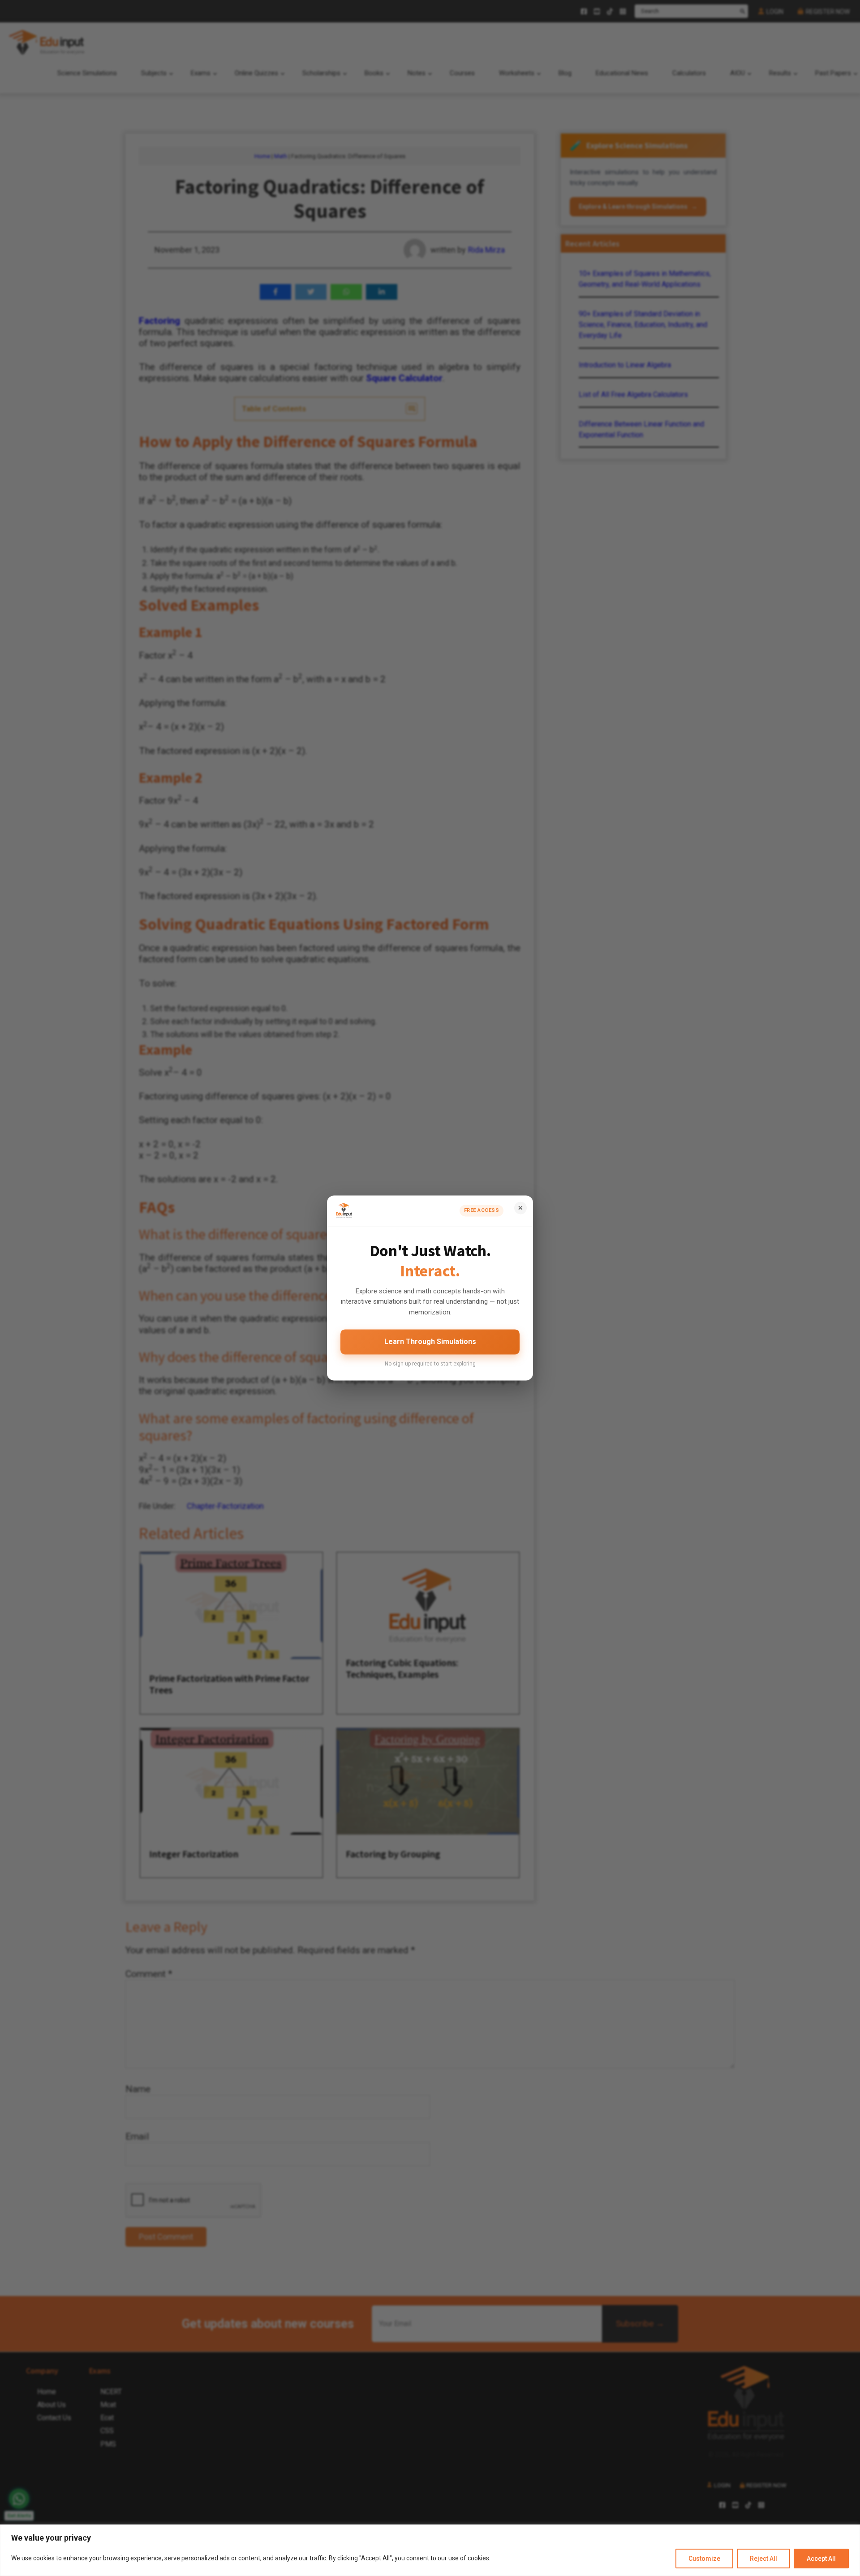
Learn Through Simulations (430, 1342)
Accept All (821, 2559)
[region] (430, 2550)
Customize (704, 2559)
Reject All (763, 2559)
